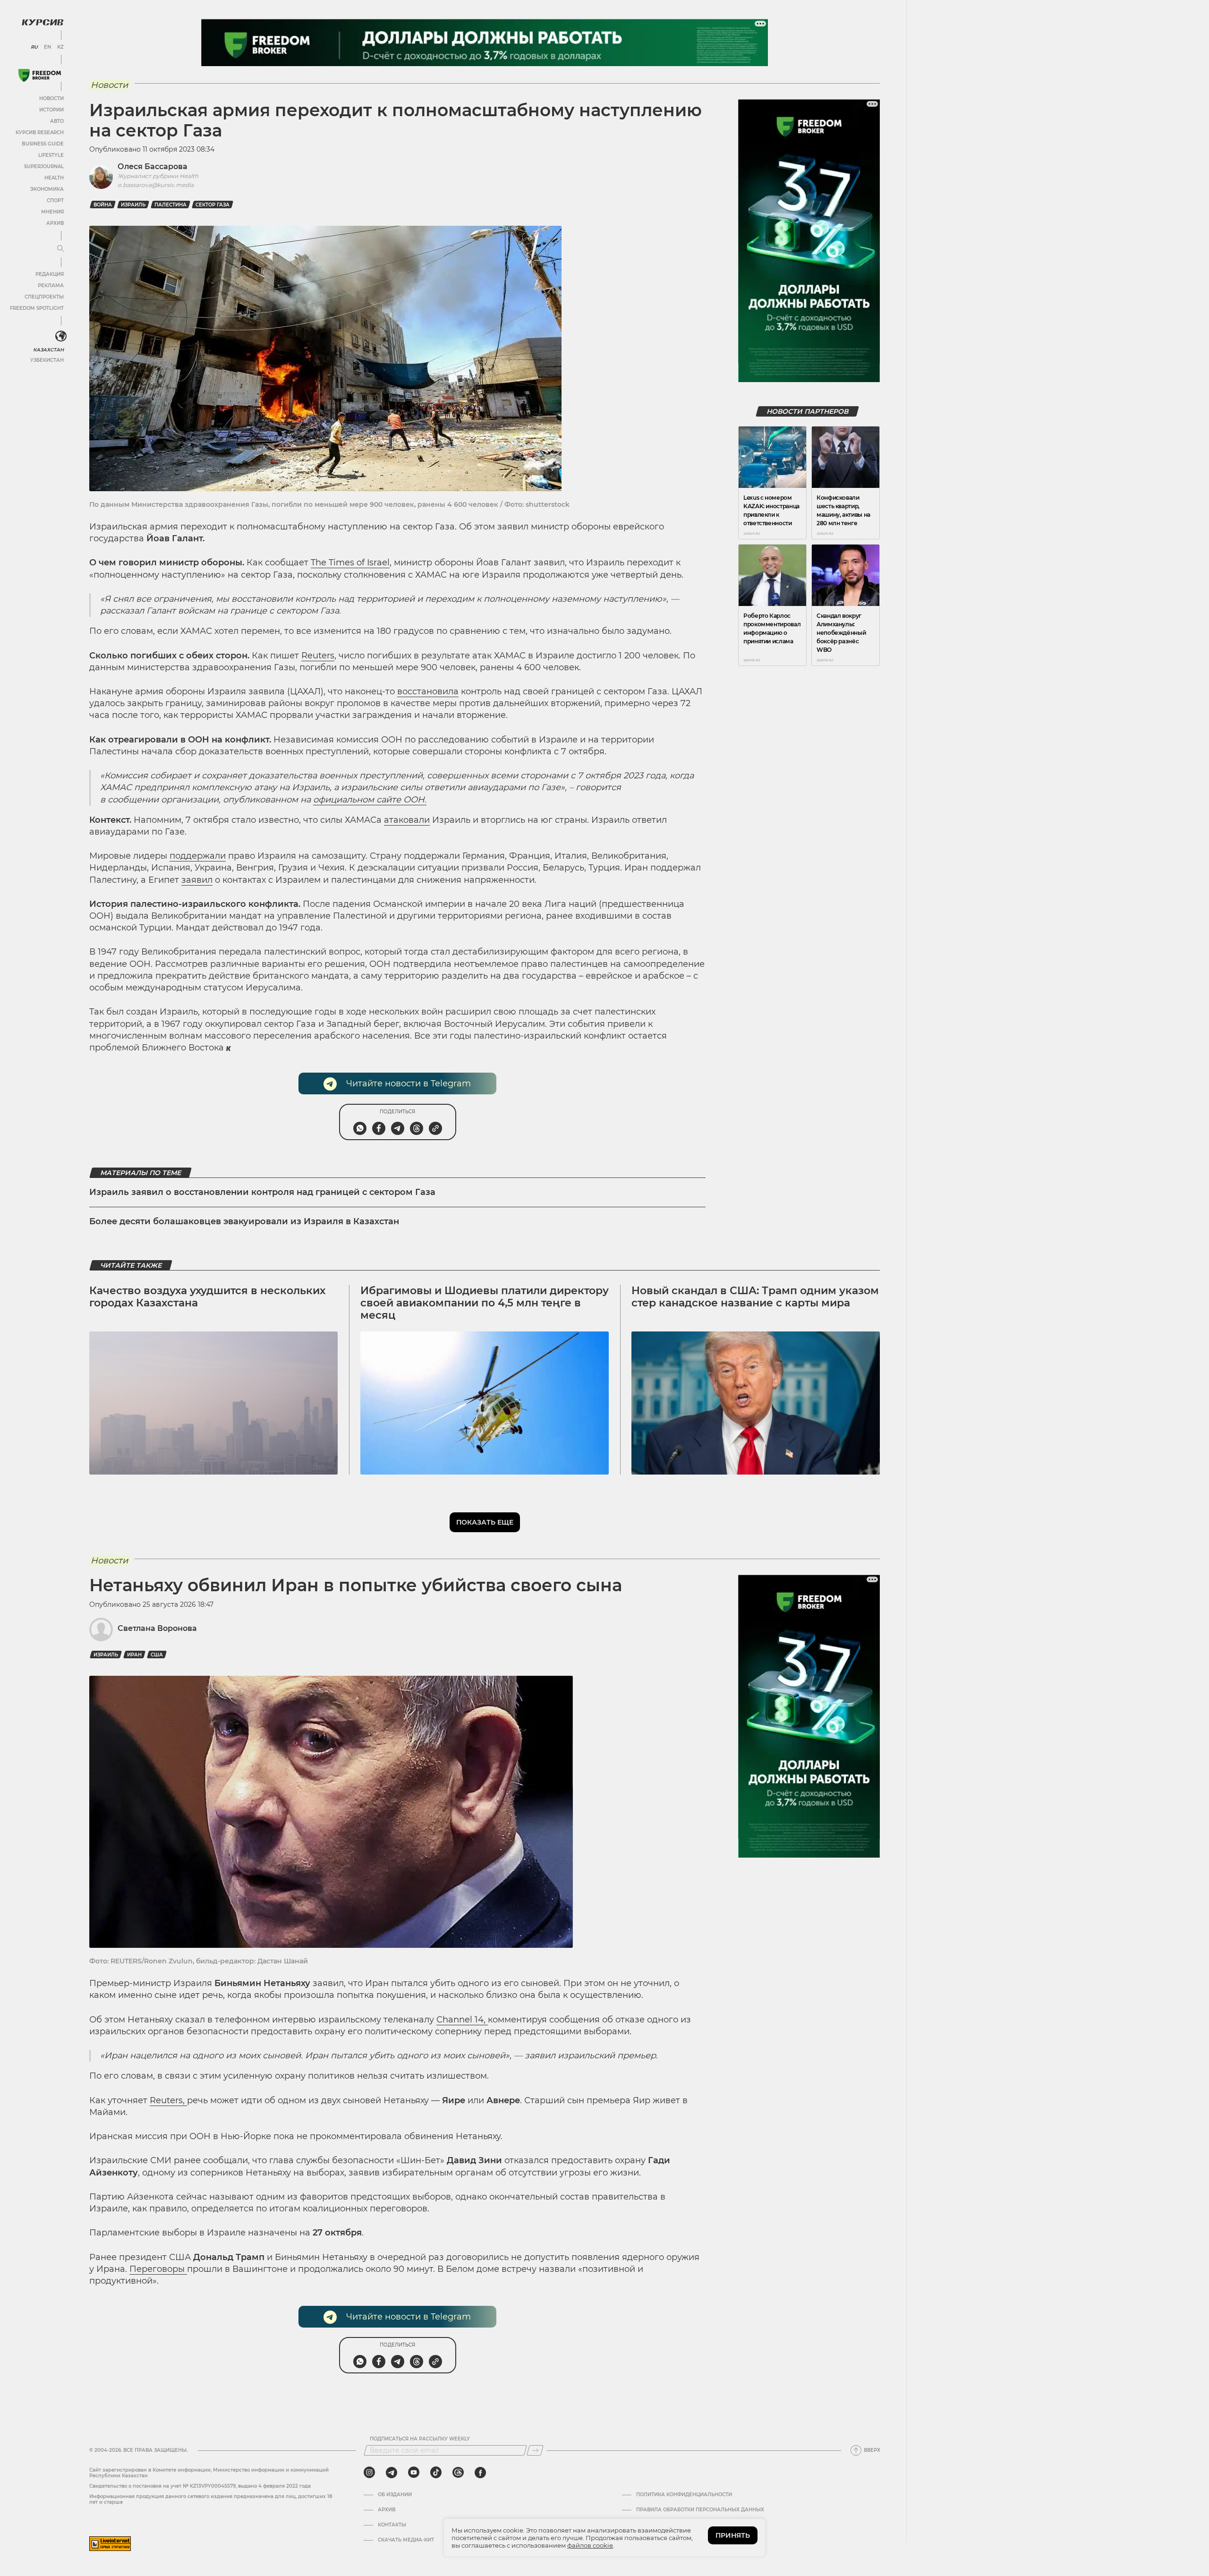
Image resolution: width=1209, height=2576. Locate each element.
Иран (134, 1655)
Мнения (52, 212)
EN (47, 47)
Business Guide (43, 144)
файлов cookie (590, 2545)
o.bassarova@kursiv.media (156, 185)
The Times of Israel (350, 563)
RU (34, 47)
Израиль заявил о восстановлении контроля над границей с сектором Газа (262, 1192)
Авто (57, 121)
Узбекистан (47, 360)
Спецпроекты (44, 297)
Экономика (47, 189)
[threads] (458, 2473)
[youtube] (414, 2473)
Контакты (392, 2525)
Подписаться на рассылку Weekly (420, 2439)
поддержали (198, 856)
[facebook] (480, 2473)
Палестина (170, 205)
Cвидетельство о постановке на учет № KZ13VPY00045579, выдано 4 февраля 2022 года (200, 2486)
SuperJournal (44, 166)
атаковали (407, 820)
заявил (197, 880)
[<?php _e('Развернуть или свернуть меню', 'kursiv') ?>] (61, 336)
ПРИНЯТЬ (733, 2535)
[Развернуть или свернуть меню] (60, 249)
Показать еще (485, 1522)
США (157, 1655)
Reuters (318, 656)
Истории (51, 110)
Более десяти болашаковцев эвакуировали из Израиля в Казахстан (244, 1221)
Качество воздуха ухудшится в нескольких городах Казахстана (207, 1297)
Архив (55, 223)
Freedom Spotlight (37, 308)
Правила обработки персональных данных (700, 2510)
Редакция (50, 274)
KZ (60, 47)
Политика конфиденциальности (684, 2495)
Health (54, 178)
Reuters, (168, 2100)
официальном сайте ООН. (370, 800)
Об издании (395, 2495)
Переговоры (158, 2269)
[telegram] (392, 2473)
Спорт (55, 200)
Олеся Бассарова (153, 166)
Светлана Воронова (157, 1628)
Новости (51, 98)
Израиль (133, 205)
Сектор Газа (213, 205)
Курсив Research (40, 132)
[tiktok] (436, 2473)
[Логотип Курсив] (43, 22)
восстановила (428, 691)
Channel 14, (462, 2020)
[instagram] (369, 2473)
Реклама (51, 286)
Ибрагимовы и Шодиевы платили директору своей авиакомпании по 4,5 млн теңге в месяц (485, 1303)
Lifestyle (51, 155)
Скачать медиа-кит (406, 2540)
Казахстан (48, 350)
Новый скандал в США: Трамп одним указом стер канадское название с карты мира (755, 1297)
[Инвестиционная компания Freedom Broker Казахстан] (40, 75)
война (103, 205)
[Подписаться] (535, 2450)
